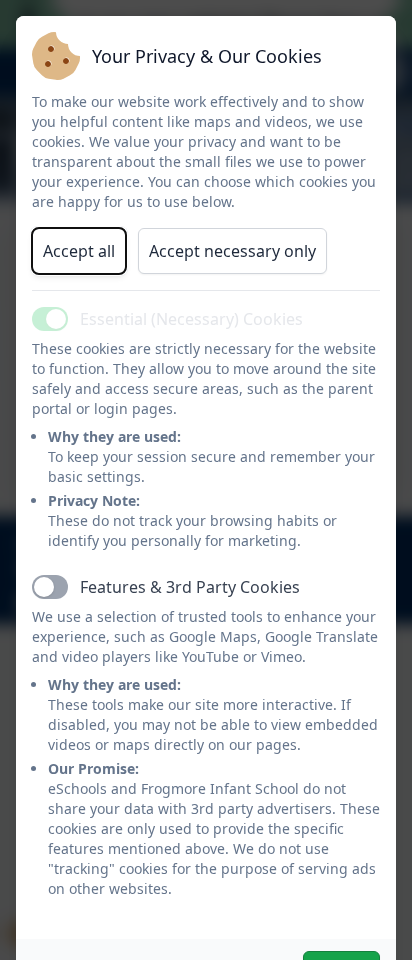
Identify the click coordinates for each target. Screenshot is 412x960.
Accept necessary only (232, 251)
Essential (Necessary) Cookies (191, 319)
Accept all (79, 251)
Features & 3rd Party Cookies (190, 587)
